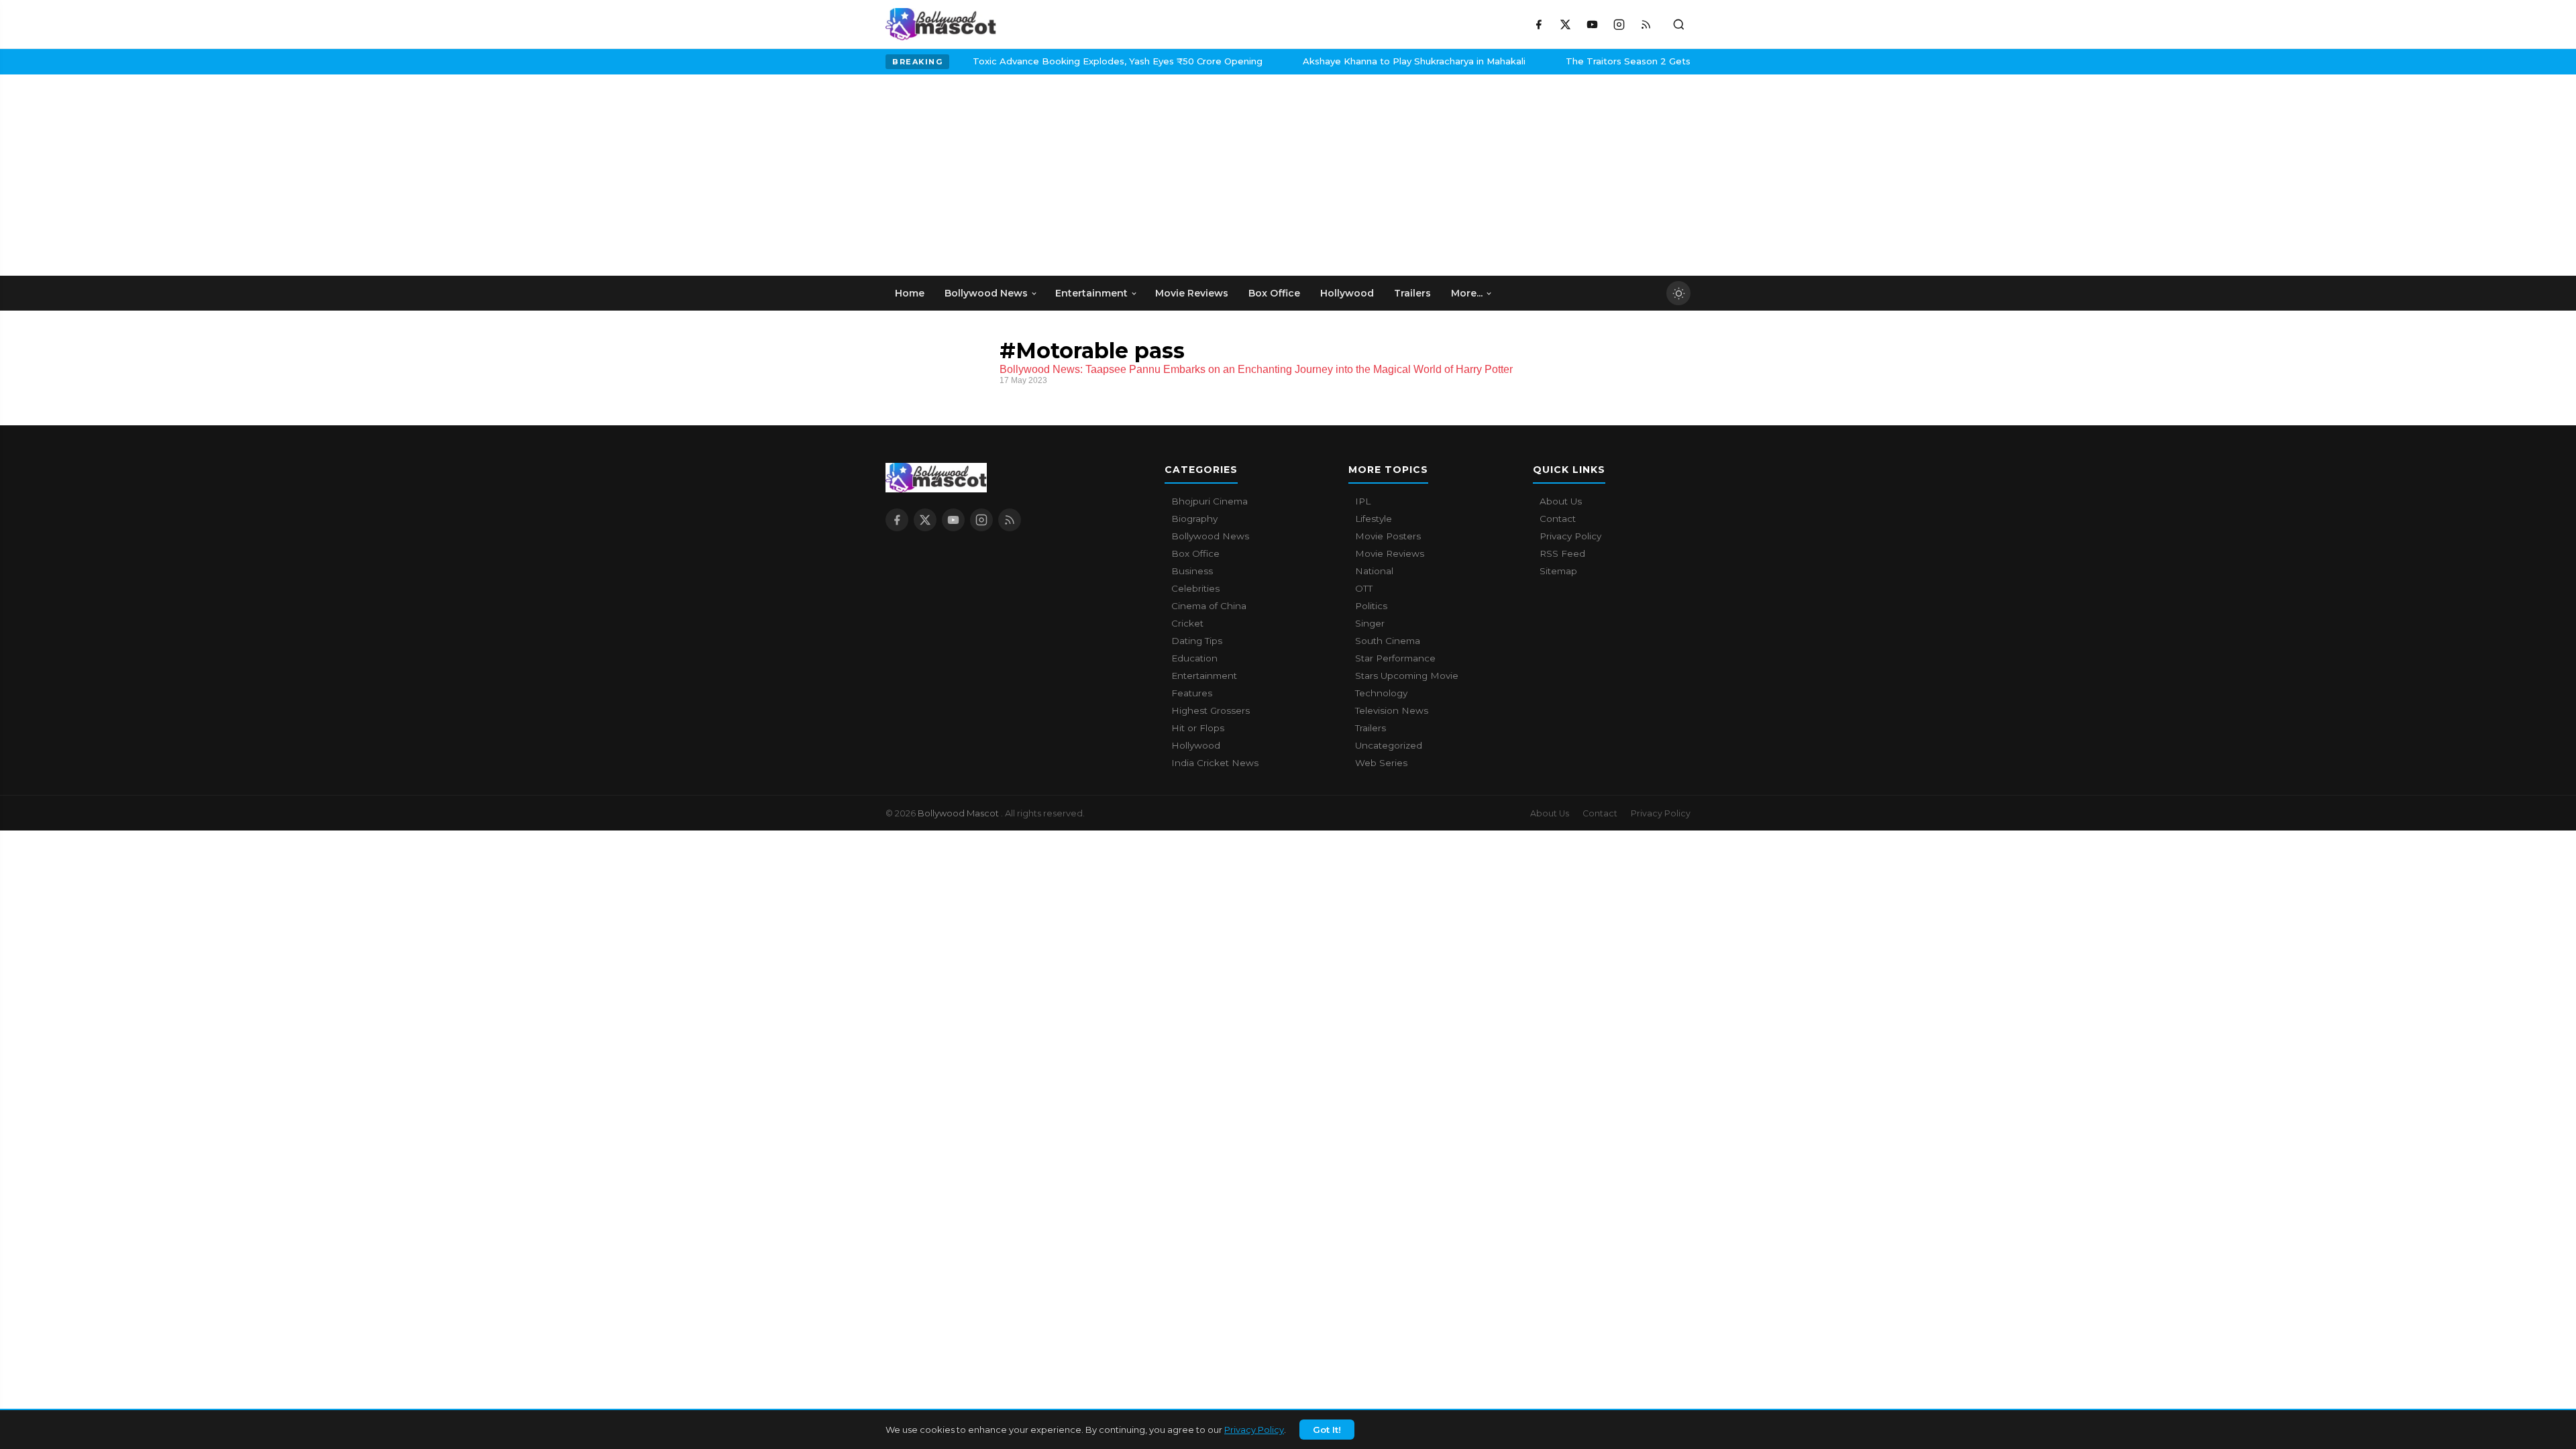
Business (1192, 571)
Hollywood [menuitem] (1347, 293)
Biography (1194, 519)
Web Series (1381, 763)
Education (1194, 658)
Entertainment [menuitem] (1091, 293)
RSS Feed (1562, 553)
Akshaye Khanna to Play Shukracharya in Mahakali (1362, 61)
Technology (1381, 693)
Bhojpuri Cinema (1210, 501)
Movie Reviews (1390, 553)
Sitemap (1558, 571)
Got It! (1327, 1430)
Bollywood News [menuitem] (986, 293)
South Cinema (1388, 641)
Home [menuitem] (910, 293)
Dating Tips (1197, 641)
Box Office (1195, 553)
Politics (1371, 606)
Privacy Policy (1254, 1430)
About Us (1561, 501)
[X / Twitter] (1565, 24)
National (1374, 571)
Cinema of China (1209, 606)
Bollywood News (1210, 536)
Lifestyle (1374, 519)
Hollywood (1196, 745)
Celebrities (1195, 588)
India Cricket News (1215, 763)
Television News (1392, 710)
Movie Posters (1388, 536)
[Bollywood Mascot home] (941, 24)
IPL (1363, 501)
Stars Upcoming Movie (1407, 676)
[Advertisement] (986, 175)
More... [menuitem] (1467, 293)
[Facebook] (1538, 24)
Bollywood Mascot (959, 813)
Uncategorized (1389, 745)
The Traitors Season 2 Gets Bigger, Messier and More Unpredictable (1668, 61)
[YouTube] (1592, 24)
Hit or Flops (1198, 728)
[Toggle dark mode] (1678, 293)
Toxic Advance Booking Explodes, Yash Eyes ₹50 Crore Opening (1065, 61)
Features (1192, 693)
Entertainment (1204, 676)
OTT (1364, 588)
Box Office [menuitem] (1274, 293)
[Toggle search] (1678, 24)
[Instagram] (1619, 24)
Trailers (1371, 728)
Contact (1558, 519)
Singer (1370, 623)
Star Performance (1395, 658)
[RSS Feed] (1646, 24)
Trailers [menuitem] (1412, 293)
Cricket (1187, 623)
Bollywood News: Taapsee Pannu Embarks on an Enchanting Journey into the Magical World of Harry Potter (1256, 369)
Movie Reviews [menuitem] (1192, 293)
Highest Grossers (1211, 710)
